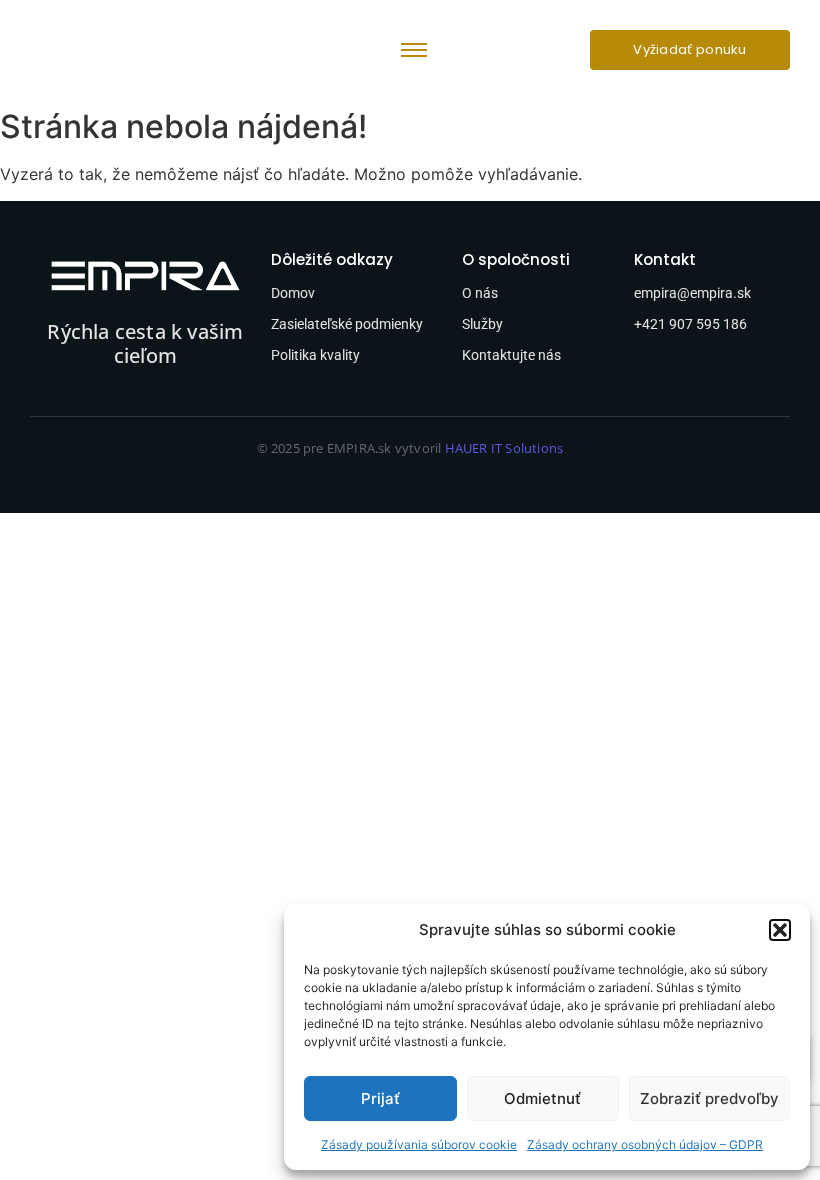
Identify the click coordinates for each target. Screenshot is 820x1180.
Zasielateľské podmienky (347, 324)
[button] (780, 930)
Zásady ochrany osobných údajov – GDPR (645, 1144)
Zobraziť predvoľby (709, 1098)
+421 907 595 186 (690, 324)
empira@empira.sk (692, 293)
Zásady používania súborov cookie (419, 1144)
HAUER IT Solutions (504, 448)
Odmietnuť (542, 1098)
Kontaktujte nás (511, 355)
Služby (482, 324)
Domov (293, 293)
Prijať (380, 1098)
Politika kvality (315, 355)
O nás (480, 293)
